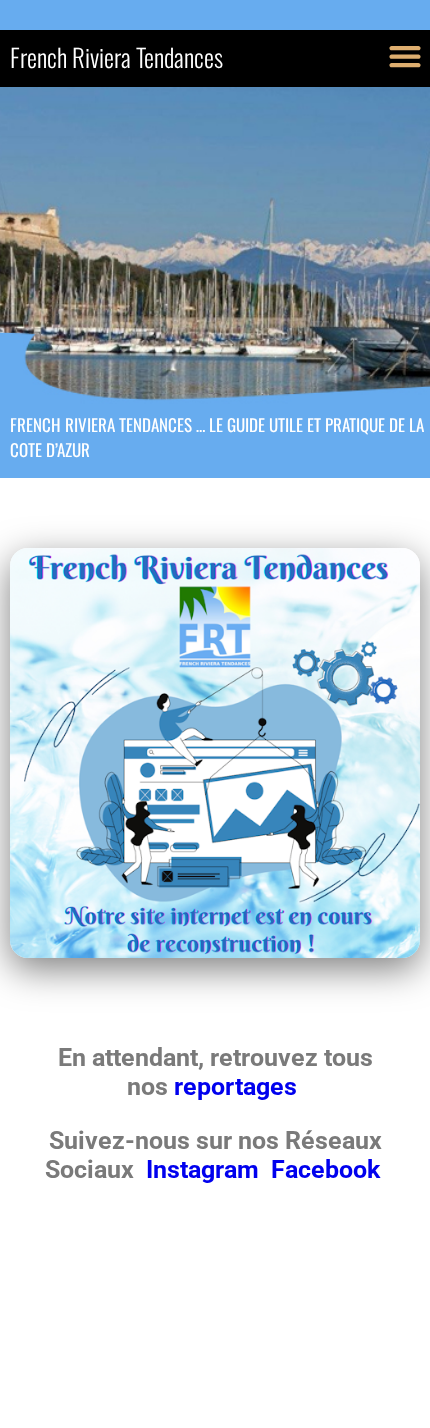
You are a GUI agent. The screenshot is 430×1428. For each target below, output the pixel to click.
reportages (238, 1086)
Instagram (205, 1169)
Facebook (325, 1169)
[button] (404, 55)
